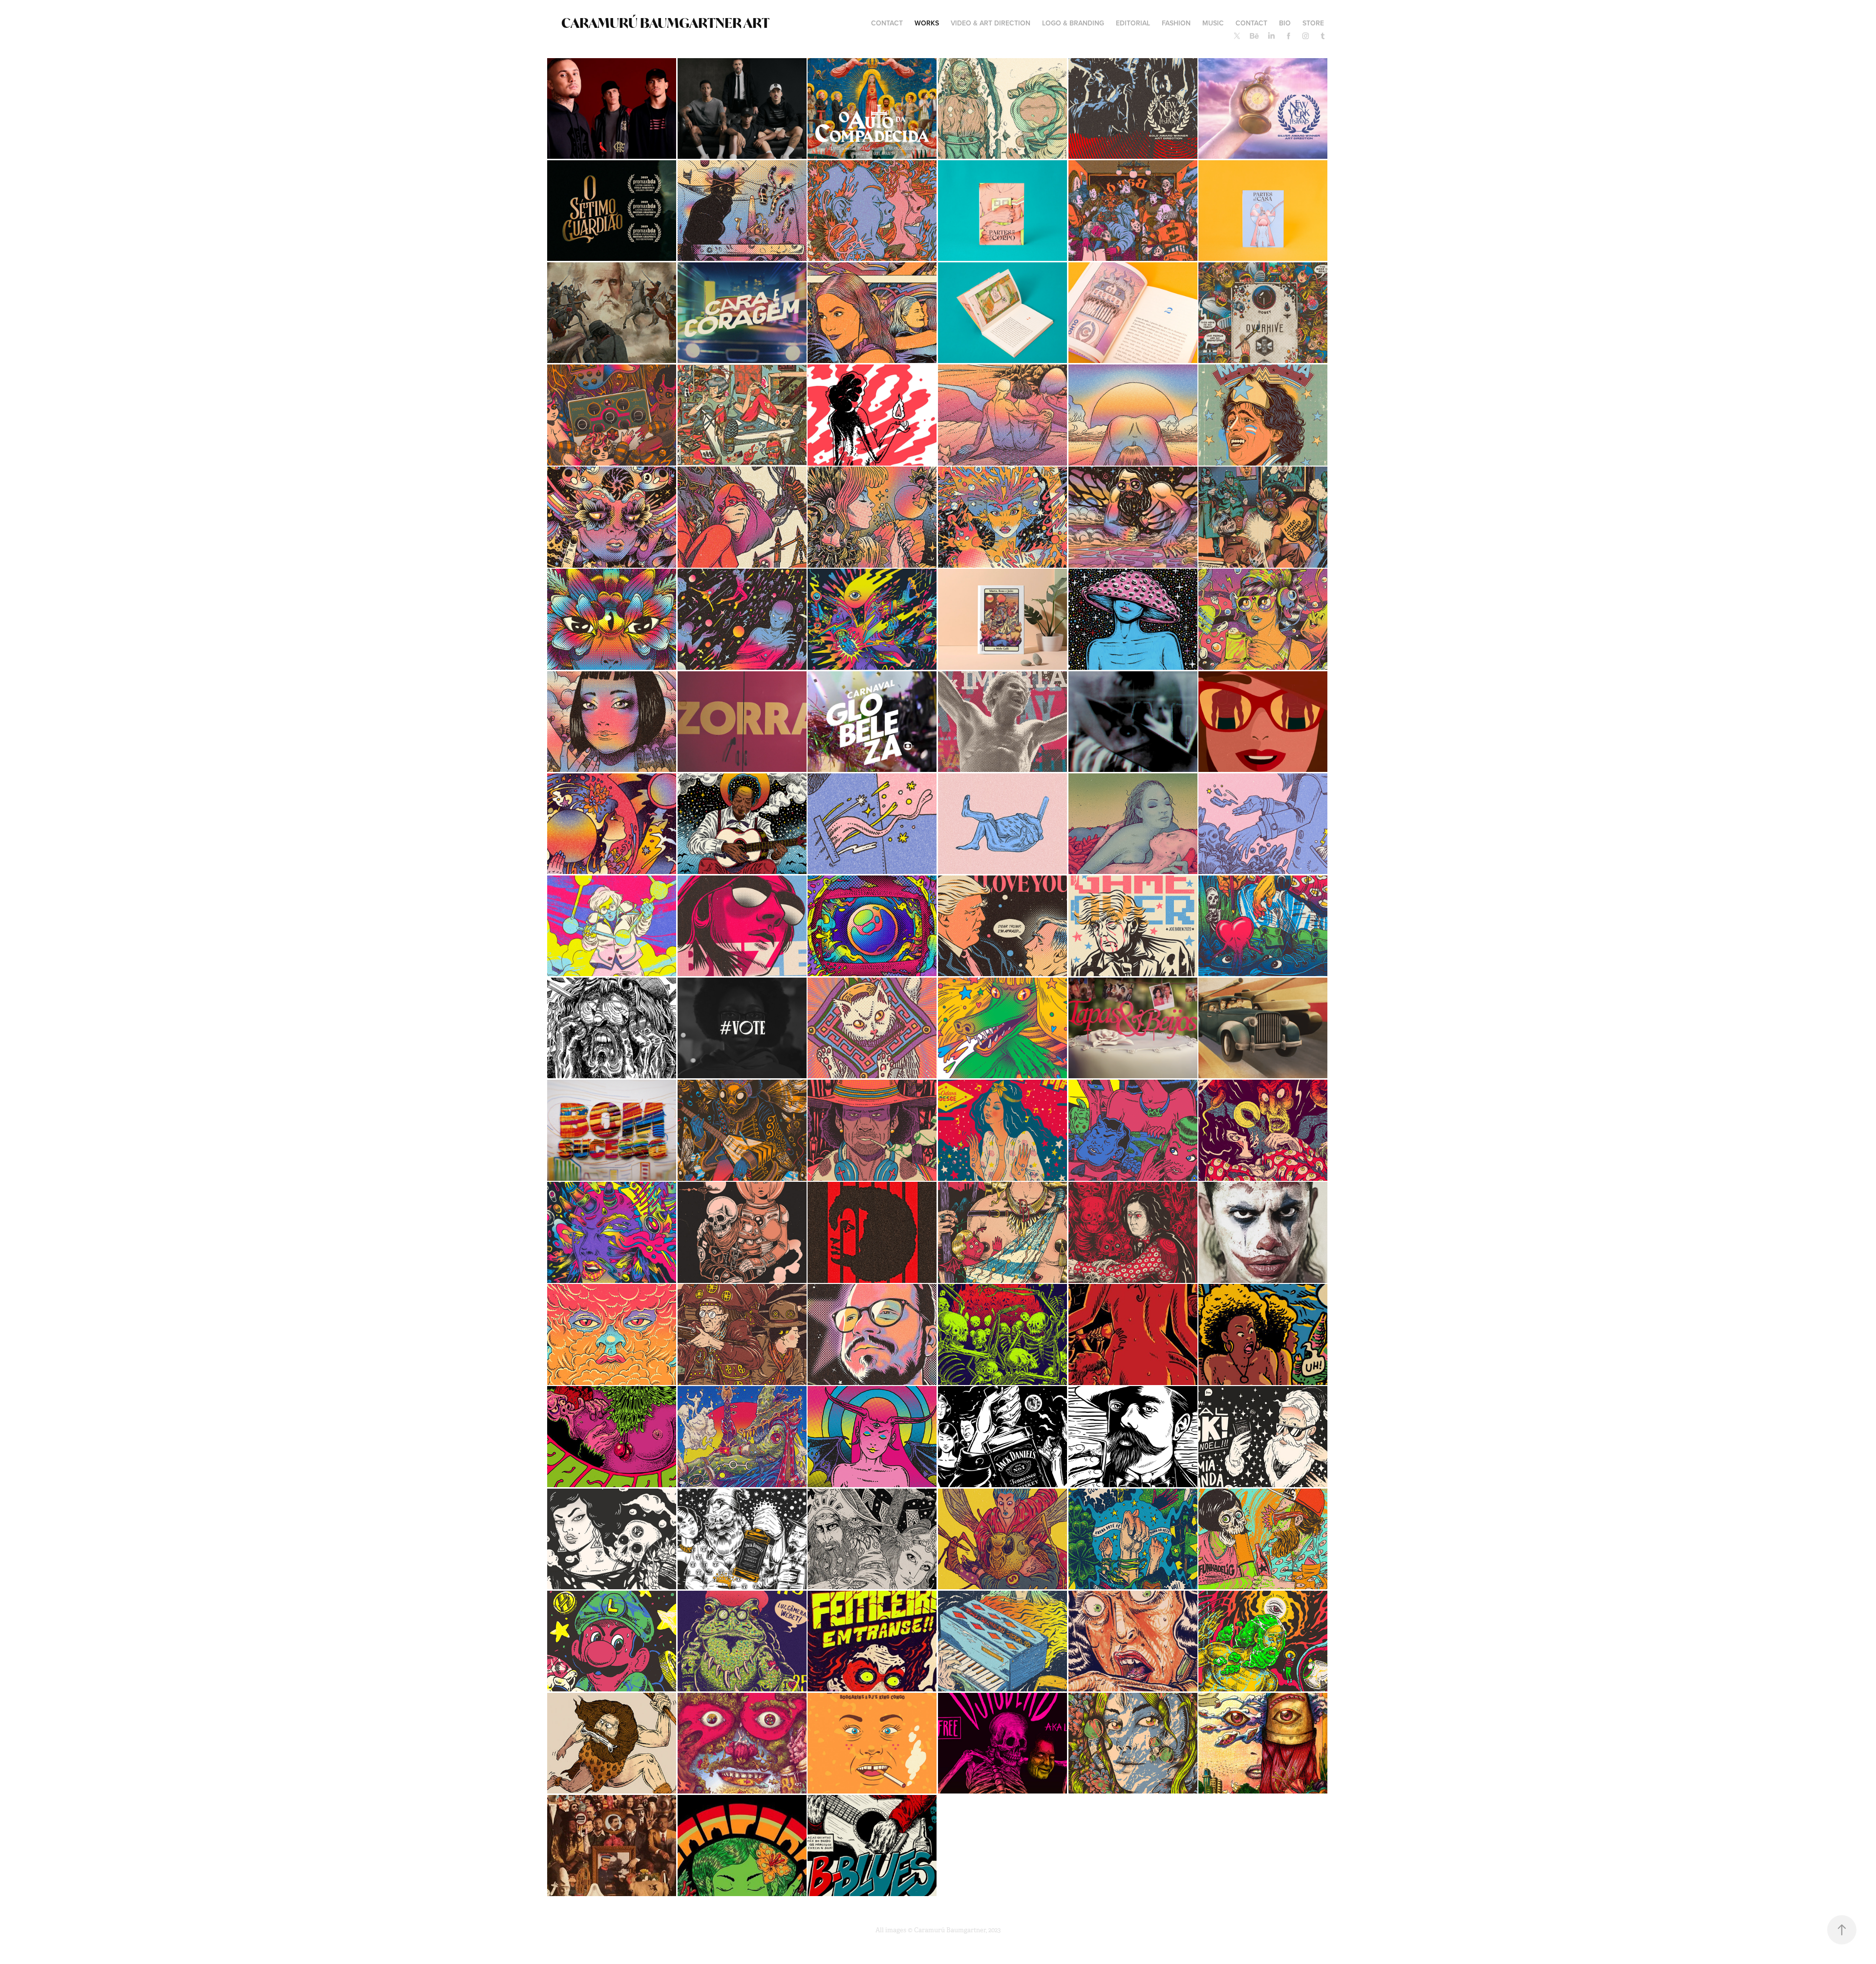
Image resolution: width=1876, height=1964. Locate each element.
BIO (1285, 23)
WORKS (927, 23)
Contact (1251, 23)
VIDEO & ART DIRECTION (991, 23)
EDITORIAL (1133, 23)
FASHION (1176, 23)
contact (887, 23)
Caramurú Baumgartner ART (665, 23)
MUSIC (1213, 23)
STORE (1313, 23)
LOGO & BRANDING (1073, 23)
